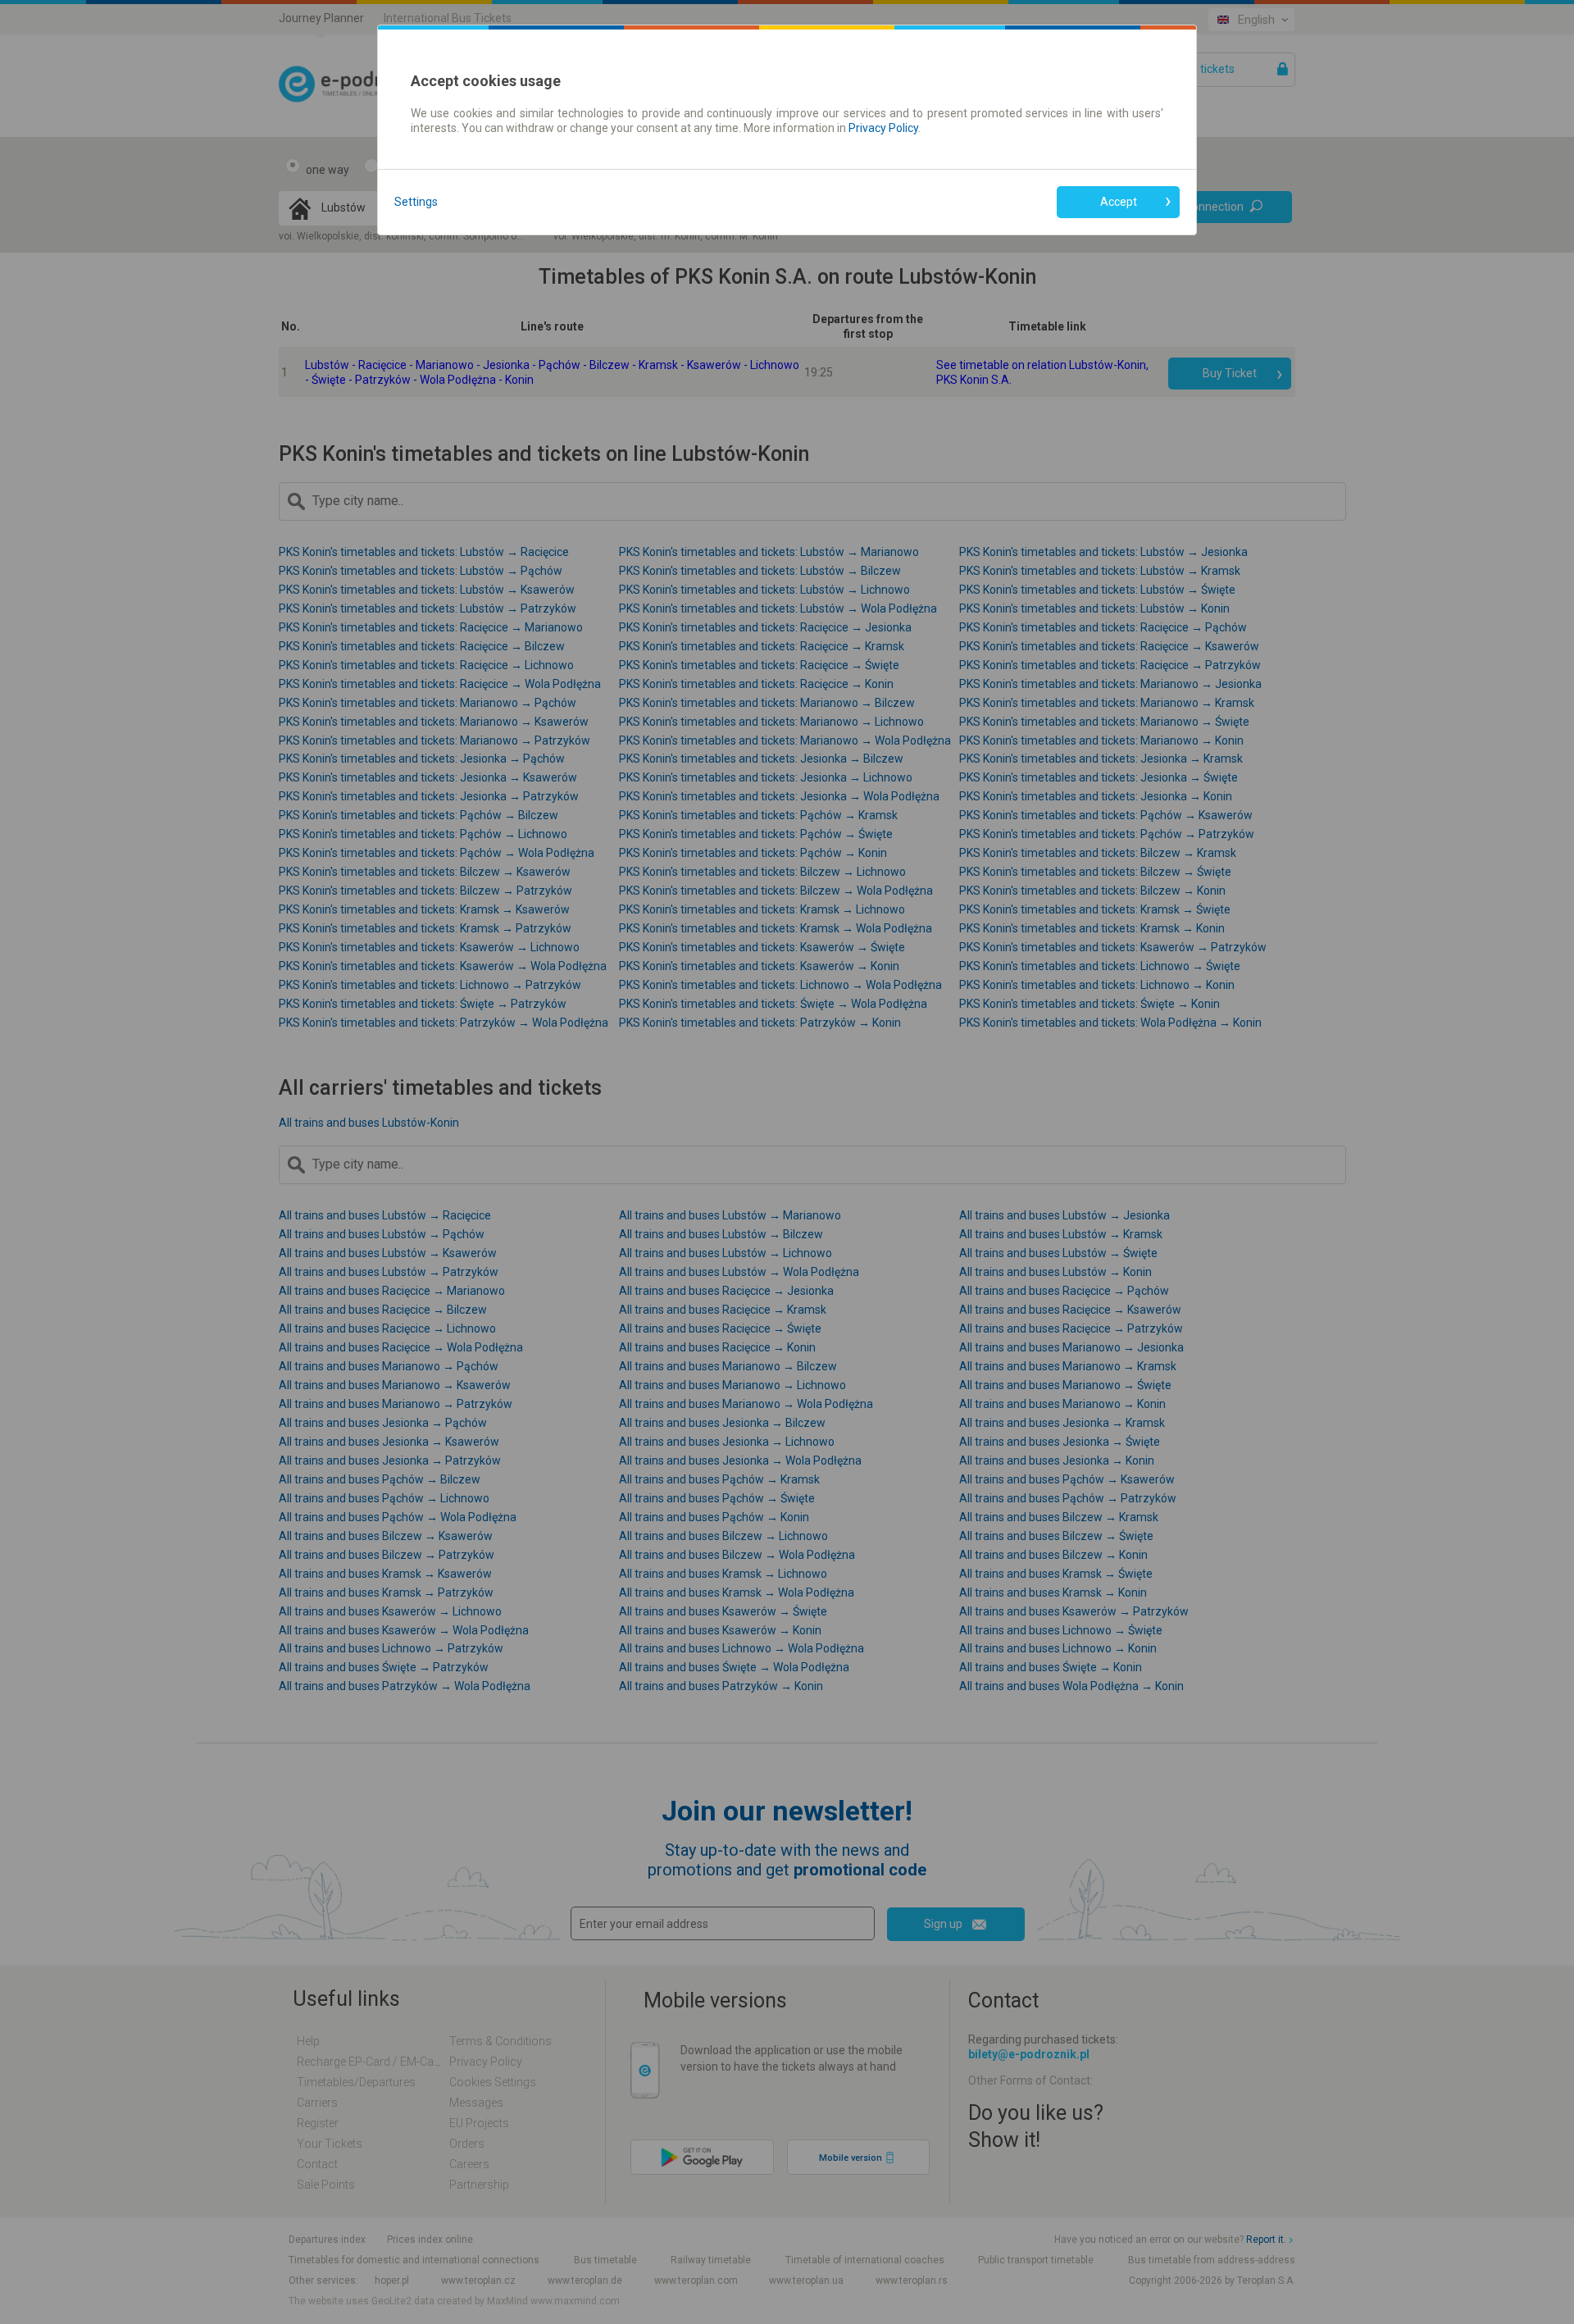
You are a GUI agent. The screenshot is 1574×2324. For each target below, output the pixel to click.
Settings (416, 202)
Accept (1119, 202)
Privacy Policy (883, 128)
